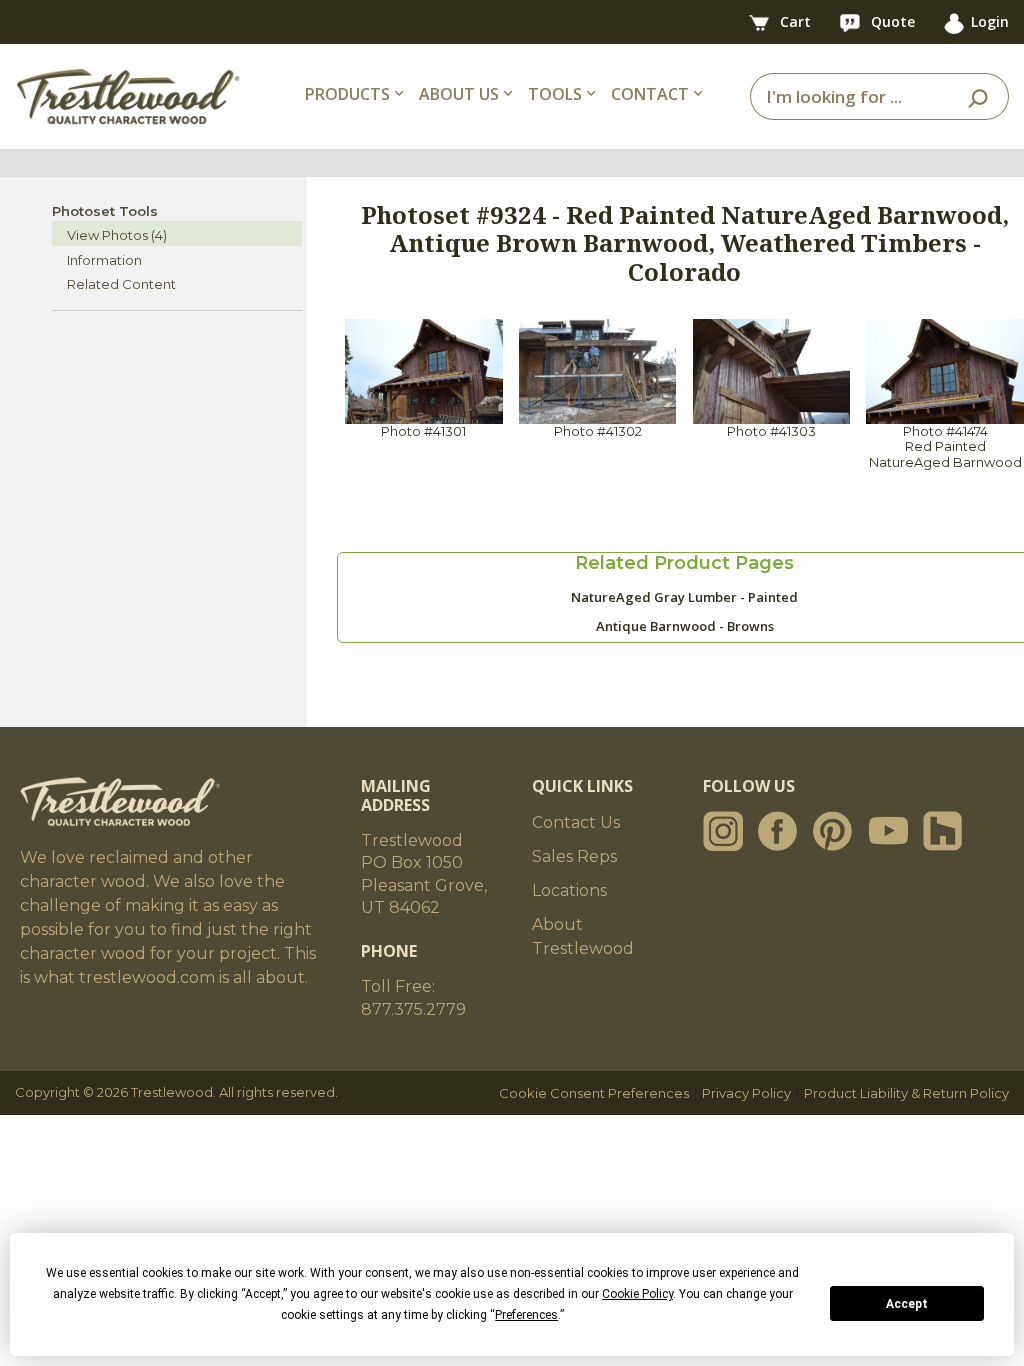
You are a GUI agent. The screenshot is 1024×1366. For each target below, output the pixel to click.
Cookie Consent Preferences (594, 1093)
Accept (907, 1304)
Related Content (121, 284)
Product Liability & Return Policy (906, 1093)
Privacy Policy (746, 1093)
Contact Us (576, 822)
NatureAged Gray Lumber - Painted (684, 597)
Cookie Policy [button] (637, 1294)
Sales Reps (574, 856)
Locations (569, 890)
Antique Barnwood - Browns (685, 626)
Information (104, 260)
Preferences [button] (526, 1315)
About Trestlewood (583, 936)
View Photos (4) (117, 235)
